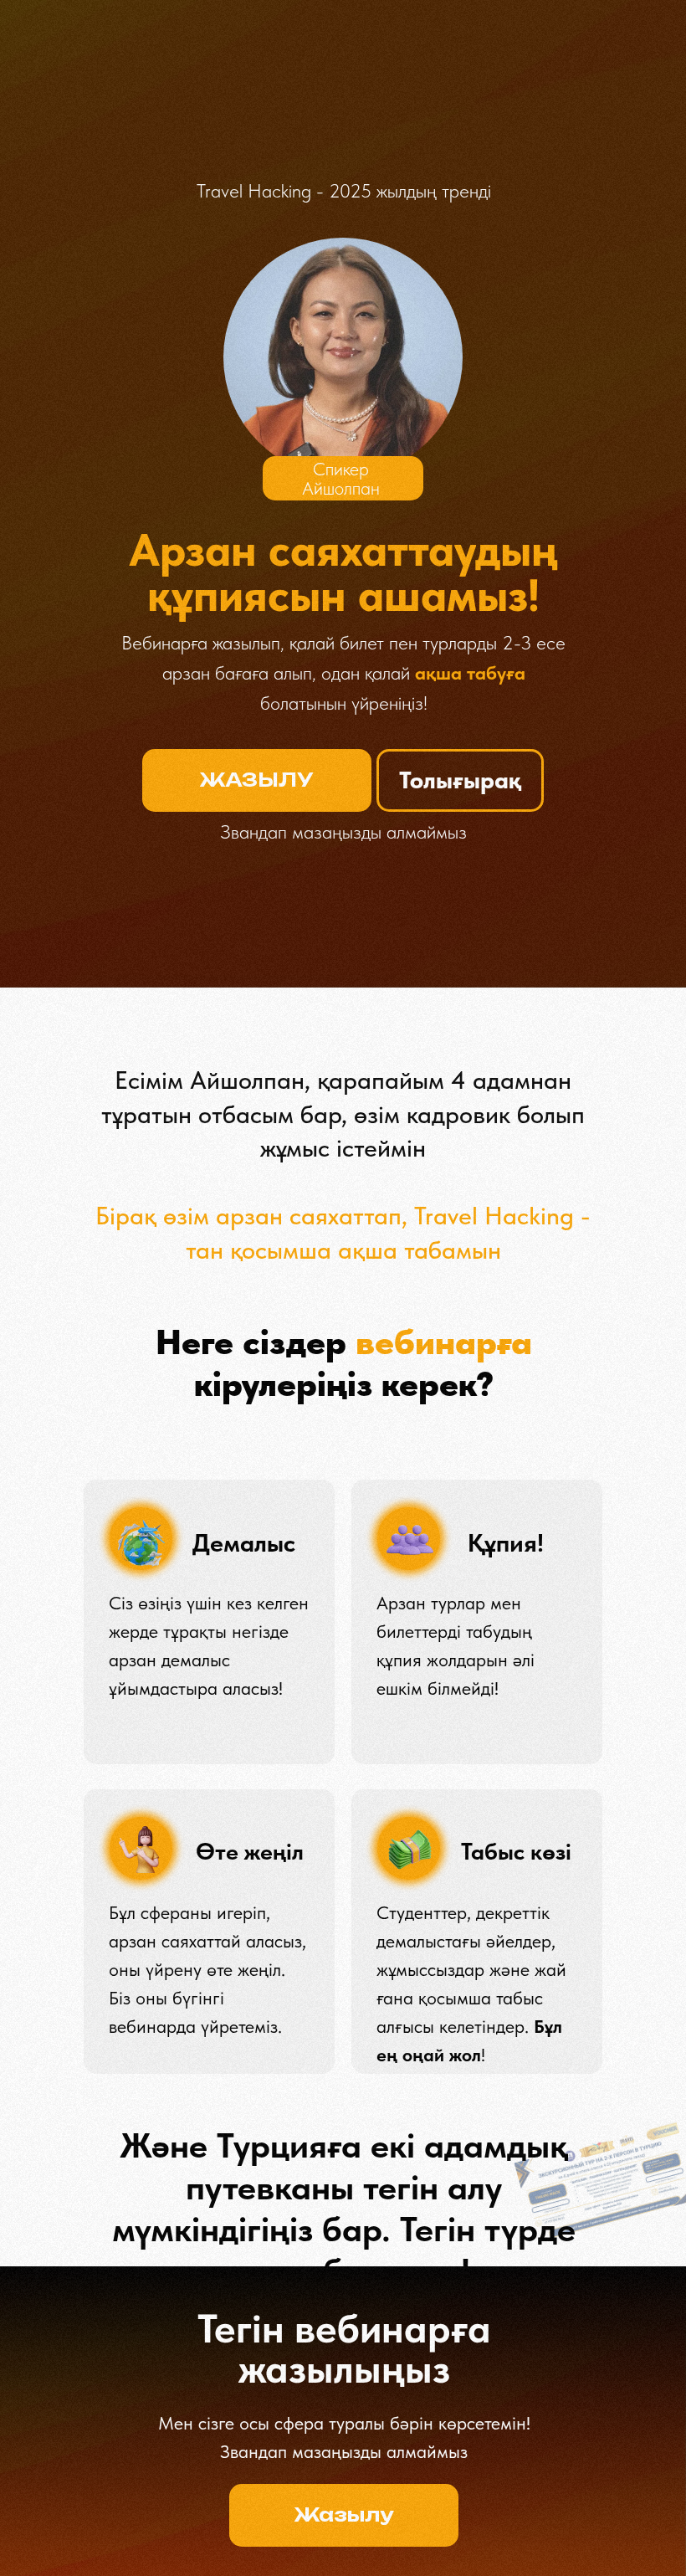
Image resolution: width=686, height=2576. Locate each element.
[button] (257, 780)
